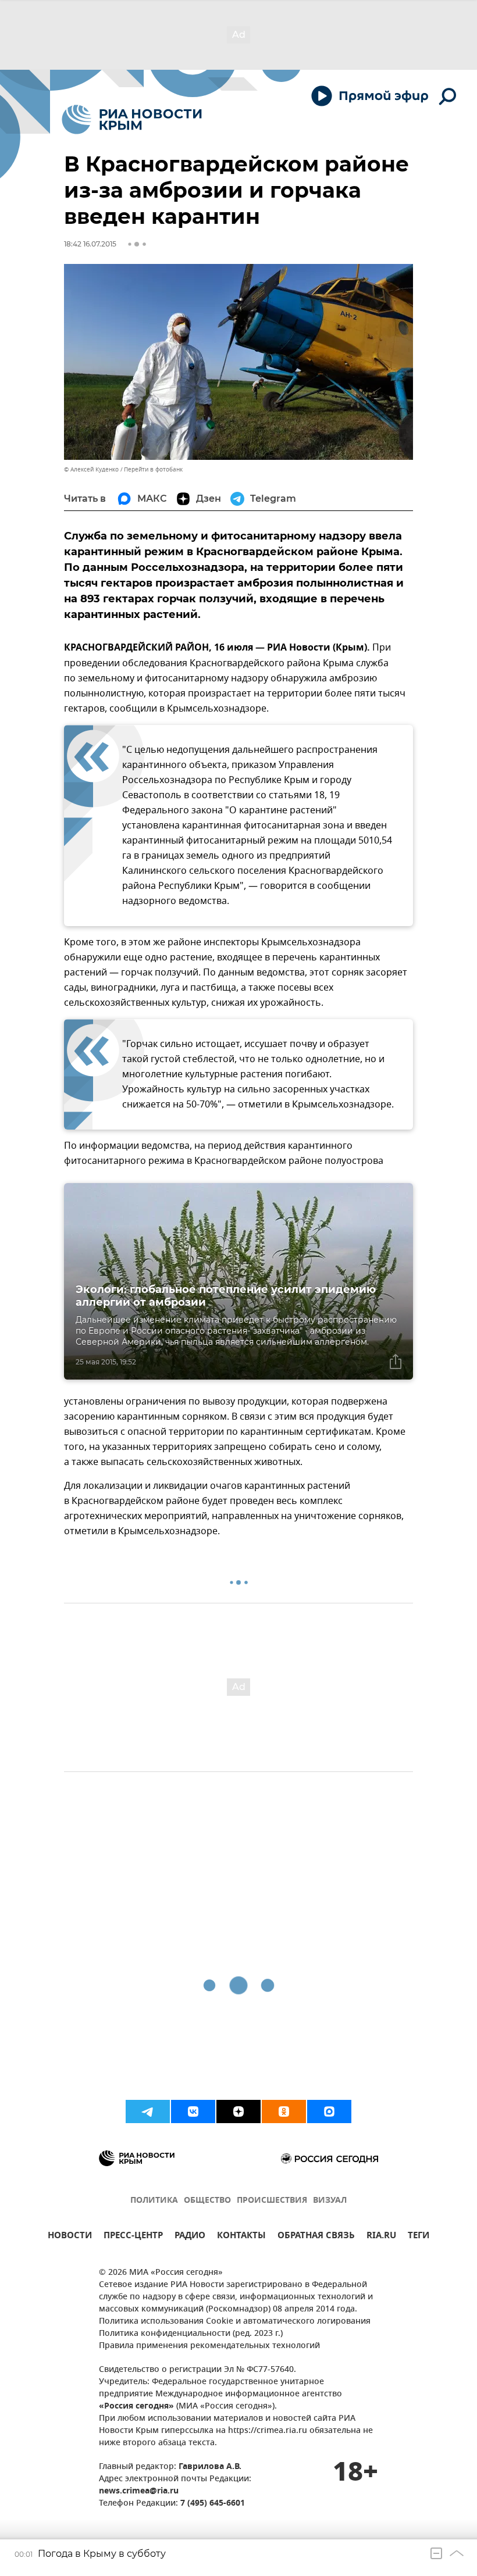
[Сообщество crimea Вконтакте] (193, 2111)
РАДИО (190, 2237)
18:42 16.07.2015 (90, 244)
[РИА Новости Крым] (132, 119)
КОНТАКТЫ (241, 2237)
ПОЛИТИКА (154, 2201)
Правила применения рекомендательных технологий (209, 2346)
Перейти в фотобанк (153, 469)
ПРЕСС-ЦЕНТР (133, 2237)
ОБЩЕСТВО (207, 2201)
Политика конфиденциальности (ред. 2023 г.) (191, 2334)
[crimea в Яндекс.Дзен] (238, 2111)
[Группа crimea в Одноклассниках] (284, 2111)
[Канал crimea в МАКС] (329, 2111)
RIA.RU (381, 2237)
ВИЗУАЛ (330, 2201)
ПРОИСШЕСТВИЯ (272, 2201)
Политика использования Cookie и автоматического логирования (235, 2322)
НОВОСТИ (70, 2237)
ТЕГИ (419, 2237)
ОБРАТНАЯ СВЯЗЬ (316, 2237)
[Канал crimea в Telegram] (148, 2111)
